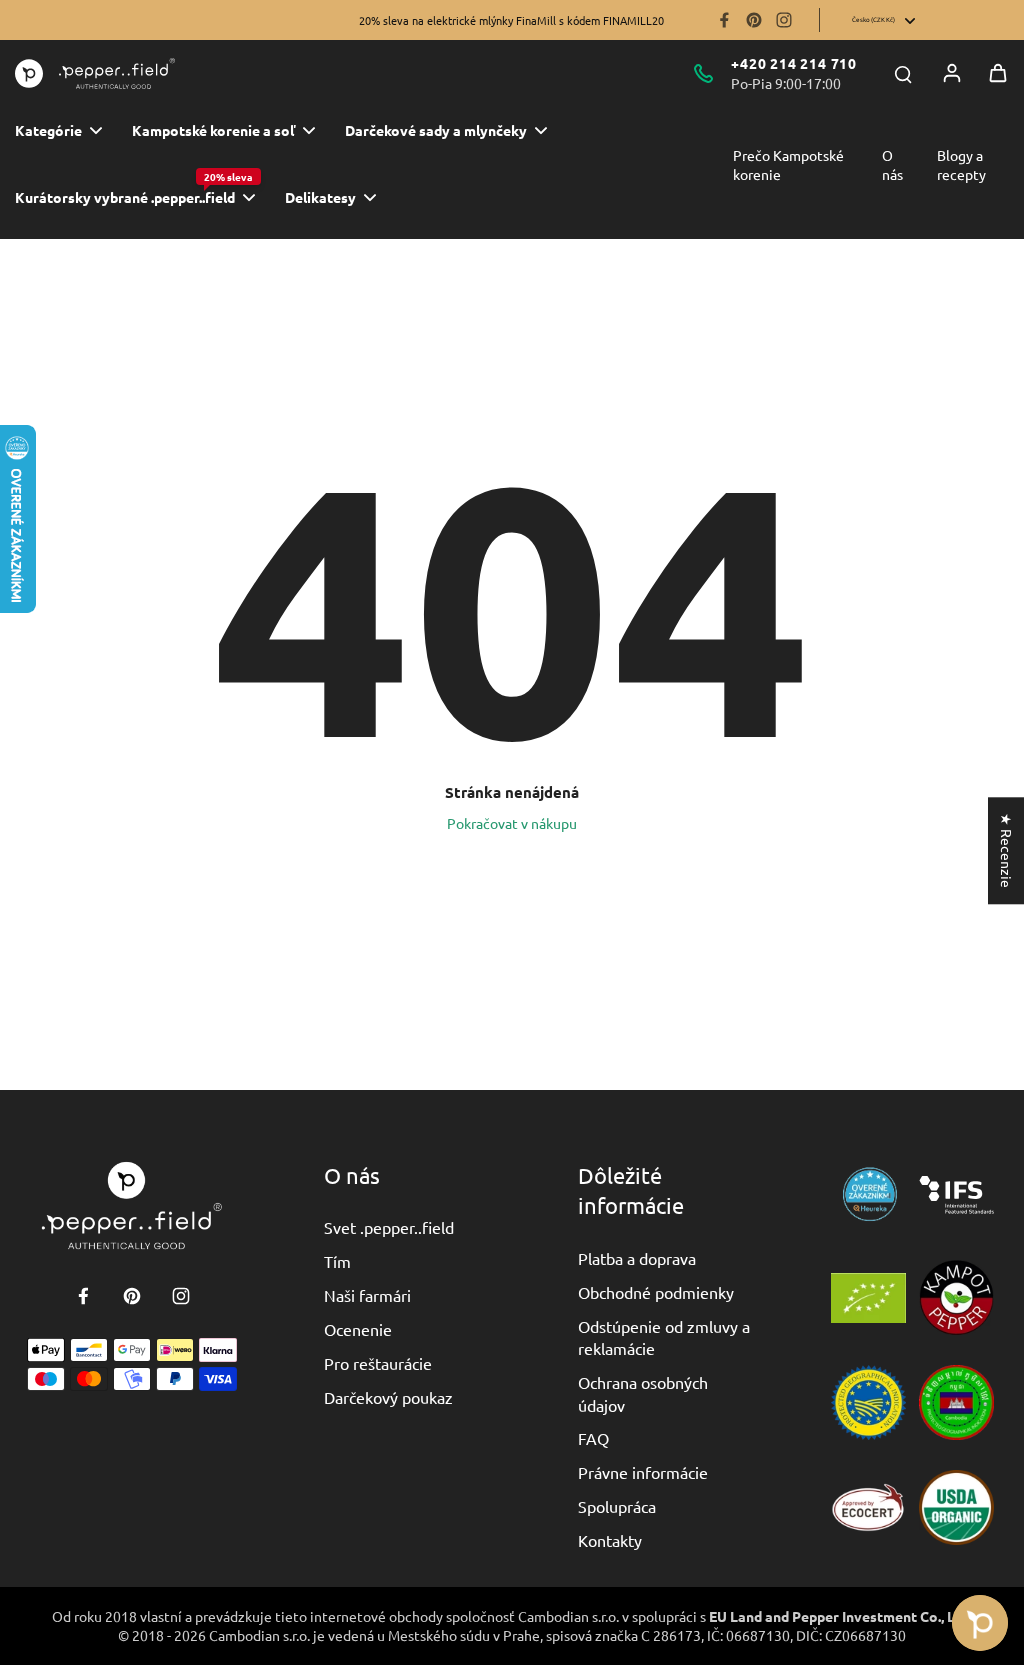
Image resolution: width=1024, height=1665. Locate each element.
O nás (892, 164)
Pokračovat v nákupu (512, 823)
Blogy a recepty (961, 164)
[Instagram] (784, 20)
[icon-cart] (998, 73)
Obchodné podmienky (656, 1292)
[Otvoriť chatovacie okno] (980, 1623)
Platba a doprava (637, 1258)
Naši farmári (367, 1295)
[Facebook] (724, 20)
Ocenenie (358, 1329)
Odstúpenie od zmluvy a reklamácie (664, 1337)
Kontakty (610, 1540)
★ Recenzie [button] (1007, 850)
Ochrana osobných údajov (643, 1393)
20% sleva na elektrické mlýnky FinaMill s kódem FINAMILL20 (511, 20)
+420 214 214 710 (794, 63)
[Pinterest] (754, 20)
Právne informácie (643, 1472)
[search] (903, 73)
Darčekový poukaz (388, 1397)
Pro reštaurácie (378, 1363)
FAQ (593, 1438)
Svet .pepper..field (389, 1227)
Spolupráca (617, 1506)
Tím (337, 1261)
